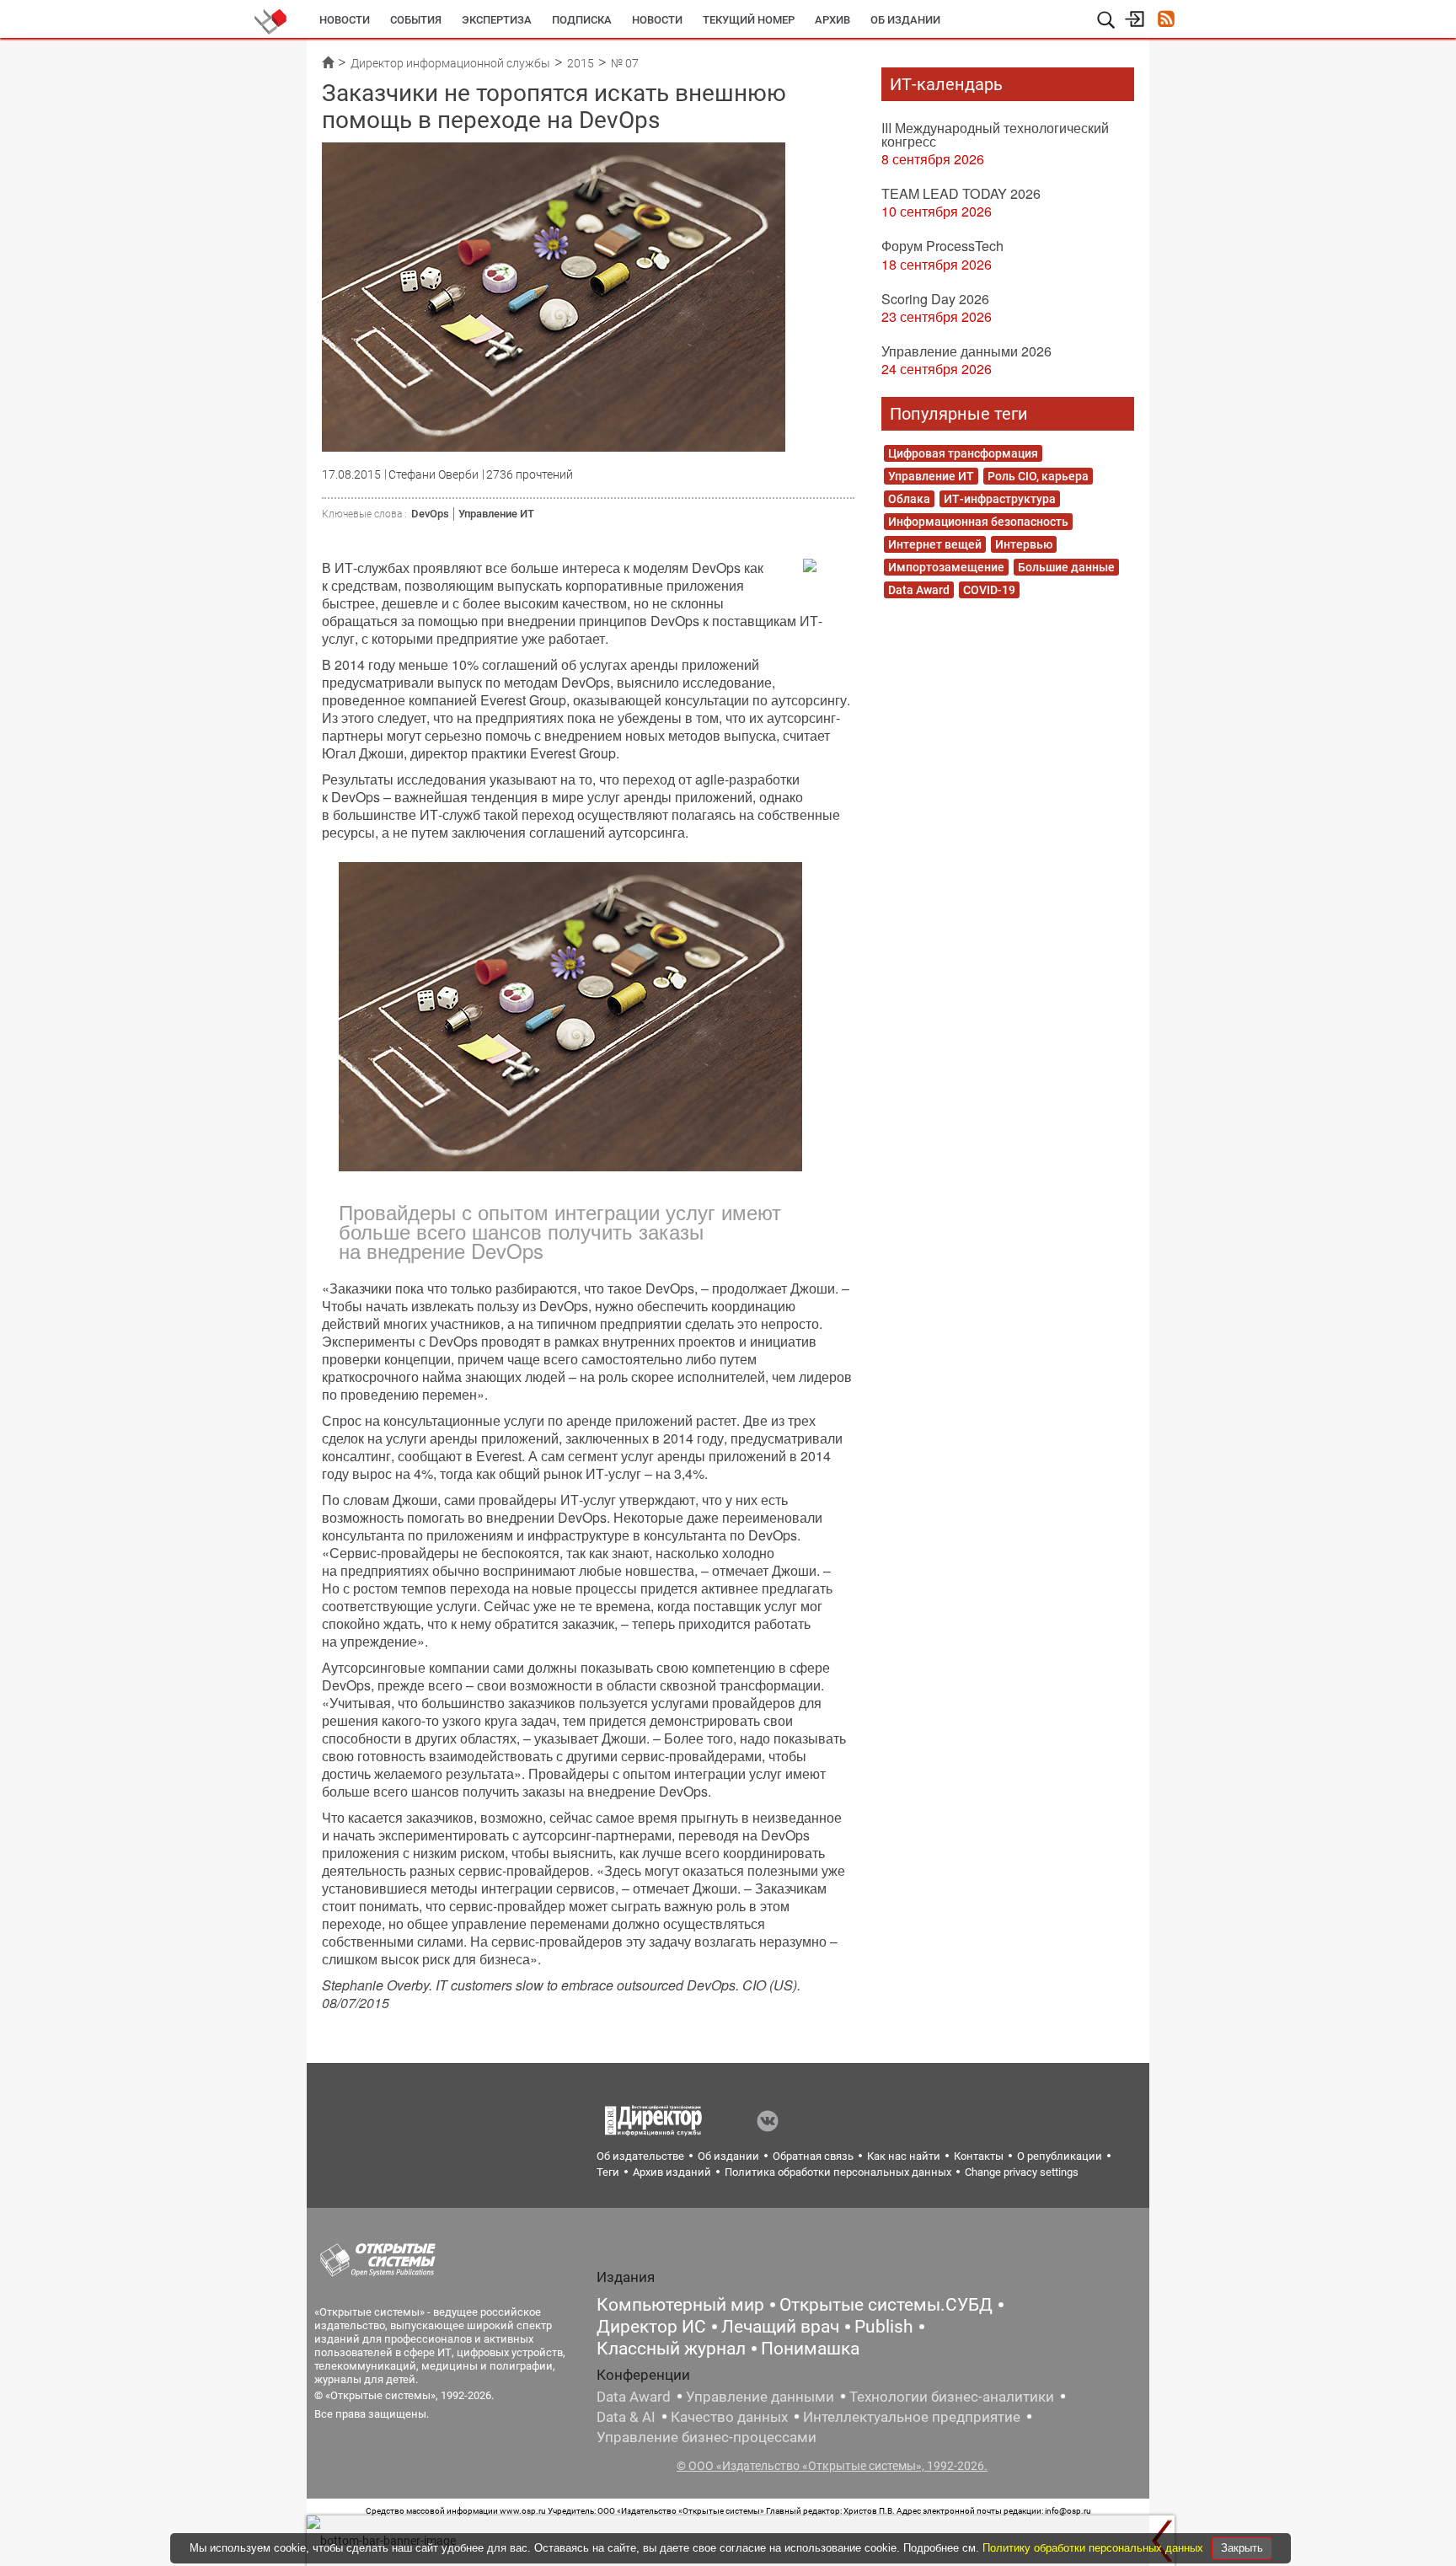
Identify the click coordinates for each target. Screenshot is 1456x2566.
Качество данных (729, 2417)
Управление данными (760, 2397)
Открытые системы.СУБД (886, 2305)
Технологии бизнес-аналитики (952, 2397)
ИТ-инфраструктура (1000, 499)
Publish (884, 2327)
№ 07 (625, 63)
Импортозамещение (946, 567)
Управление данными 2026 (966, 351)
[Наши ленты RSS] (1166, 21)
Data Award (919, 590)
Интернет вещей (935, 544)
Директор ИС (651, 2327)
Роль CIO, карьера (1038, 476)
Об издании (905, 20)
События (416, 20)
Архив (832, 20)
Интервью (1024, 544)
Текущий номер (749, 20)
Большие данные (1066, 567)
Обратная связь (813, 2156)
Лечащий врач (780, 2327)
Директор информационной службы (450, 63)
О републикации (1060, 2156)
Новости (345, 20)
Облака (909, 499)
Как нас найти (904, 2156)
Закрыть (1242, 2548)
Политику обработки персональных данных (1095, 2548)
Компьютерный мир (680, 2305)
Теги (608, 2172)
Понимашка (810, 2349)
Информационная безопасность (978, 522)
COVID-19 (989, 590)
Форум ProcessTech (942, 246)
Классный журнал (671, 2349)
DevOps (430, 514)
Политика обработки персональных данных (838, 2172)
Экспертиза (497, 20)
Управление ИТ (496, 514)
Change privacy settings (1022, 2172)
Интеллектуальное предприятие (912, 2417)
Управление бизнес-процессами (707, 2437)
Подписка (582, 20)
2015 (581, 63)
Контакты (979, 2156)
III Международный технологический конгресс (995, 134)
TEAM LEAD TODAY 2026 (961, 193)
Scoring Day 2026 (935, 299)
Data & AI (626, 2417)
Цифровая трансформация (963, 453)
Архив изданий (672, 2172)
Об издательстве (640, 2156)
